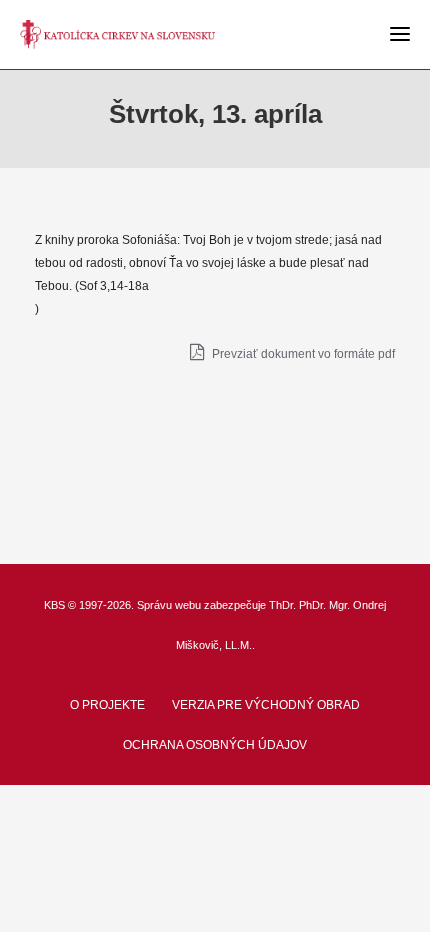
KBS (54, 605)
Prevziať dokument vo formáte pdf (302, 354)
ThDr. (282, 605)
